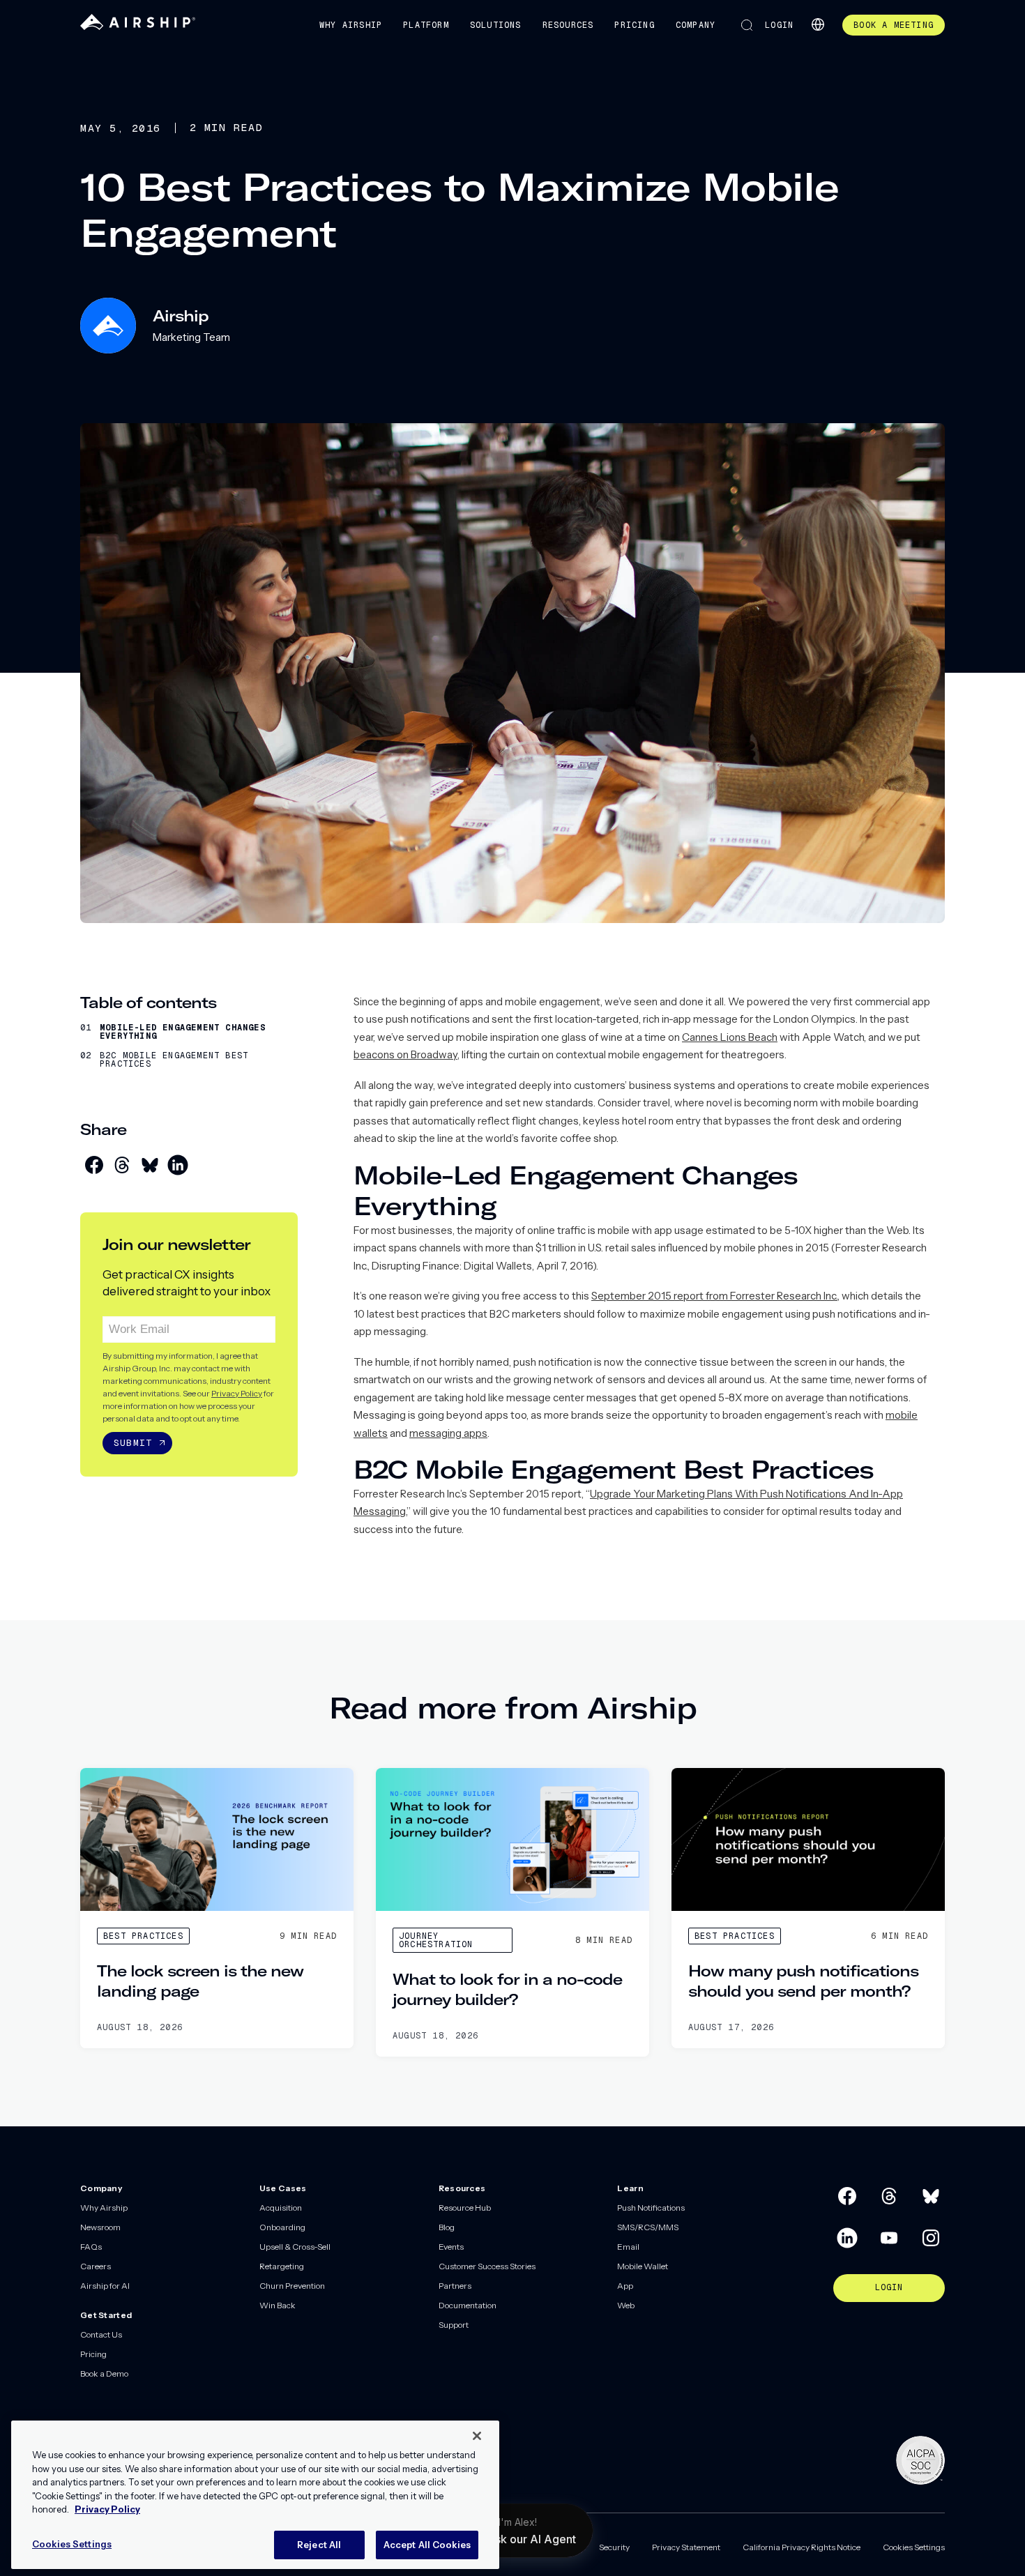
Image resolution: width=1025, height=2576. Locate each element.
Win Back (278, 2305)
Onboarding (282, 2227)
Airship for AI (105, 2286)
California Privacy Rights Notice (802, 2547)
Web (626, 2305)
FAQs (91, 2247)
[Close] (477, 2436)
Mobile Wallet (643, 2266)
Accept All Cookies (427, 2544)
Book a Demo (104, 2373)
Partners (455, 2286)
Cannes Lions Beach (730, 1037)
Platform (426, 25)
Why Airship (351, 25)
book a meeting (894, 25)
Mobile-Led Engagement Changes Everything (183, 1032)
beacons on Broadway (405, 1054)
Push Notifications (651, 2208)
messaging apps (448, 1433)
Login (779, 25)
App (625, 2286)
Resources (568, 25)
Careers (96, 2266)
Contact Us (101, 2334)
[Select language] (818, 24)
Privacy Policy (237, 1393)
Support (454, 2325)
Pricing (634, 25)
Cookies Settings (914, 2547)
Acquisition (281, 2208)
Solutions (496, 25)
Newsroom (100, 2227)
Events (451, 2247)
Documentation (468, 2305)
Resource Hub (465, 2208)
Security (614, 2547)
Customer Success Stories (487, 2266)
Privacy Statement (686, 2547)
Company (696, 25)
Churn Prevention (292, 2286)
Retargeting (282, 2266)
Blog (447, 2227)
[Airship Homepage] (138, 27)
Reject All (319, 2544)
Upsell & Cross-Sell (295, 2247)
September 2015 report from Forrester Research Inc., (715, 1296)
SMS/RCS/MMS (648, 2227)
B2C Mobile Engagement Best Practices (174, 1060)
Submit (133, 1443)
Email (628, 2247)
